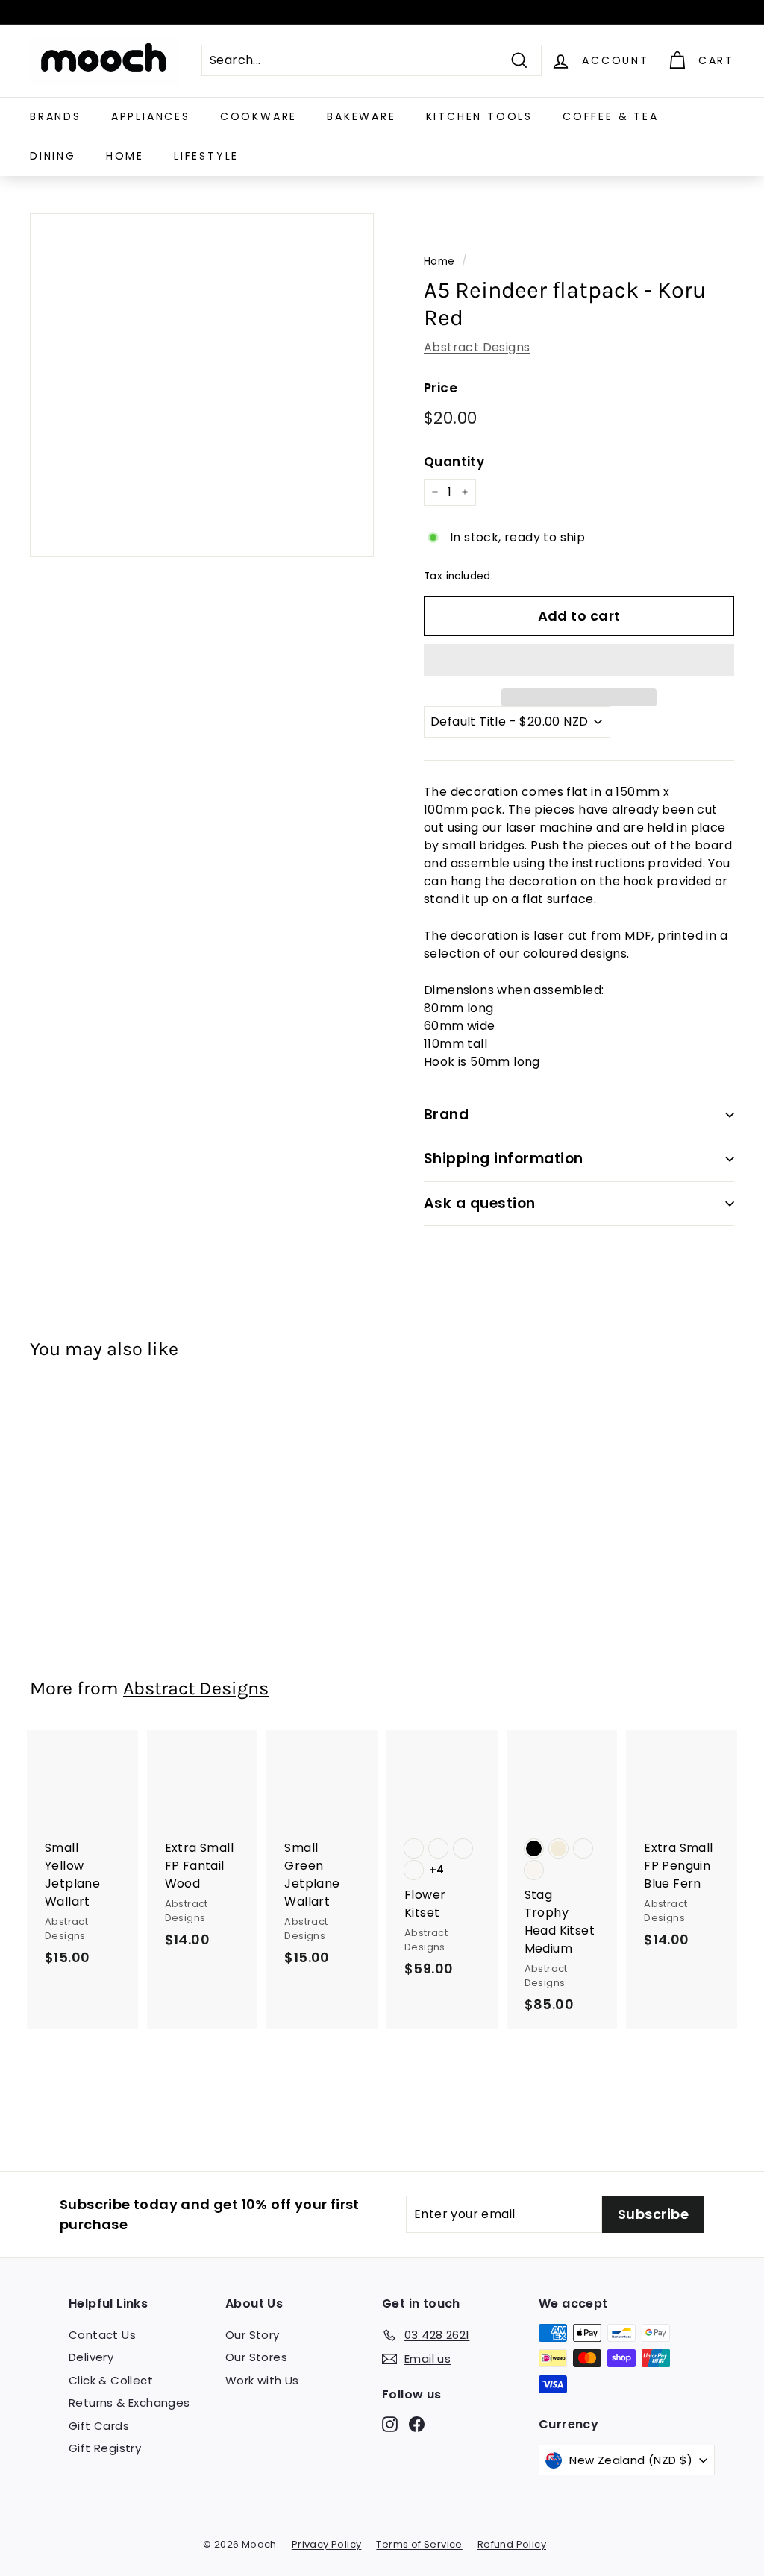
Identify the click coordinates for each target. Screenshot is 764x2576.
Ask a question (480, 1203)
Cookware (259, 116)
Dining (53, 156)
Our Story (253, 2335)
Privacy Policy (327, 2544)
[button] (579, 660)
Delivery (91, 2357)
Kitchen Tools (479, 116)
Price (441, 388)
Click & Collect (111, 2380)
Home (125, 156)
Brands (56, 116)
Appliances (151, 116)
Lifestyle (206, 156)
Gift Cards (99, 2426)
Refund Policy (512, 2544)
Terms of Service (419, 2544)
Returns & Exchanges (129, 2403)
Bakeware (361, 116)
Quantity (454, 462)
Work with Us (262, 2380)
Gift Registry (105, 2448)
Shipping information (504, 1159)
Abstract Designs (477, 347)
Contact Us (102, 2335)
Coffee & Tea (611, 116)
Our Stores (256, 2357)
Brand (446, 1115)
